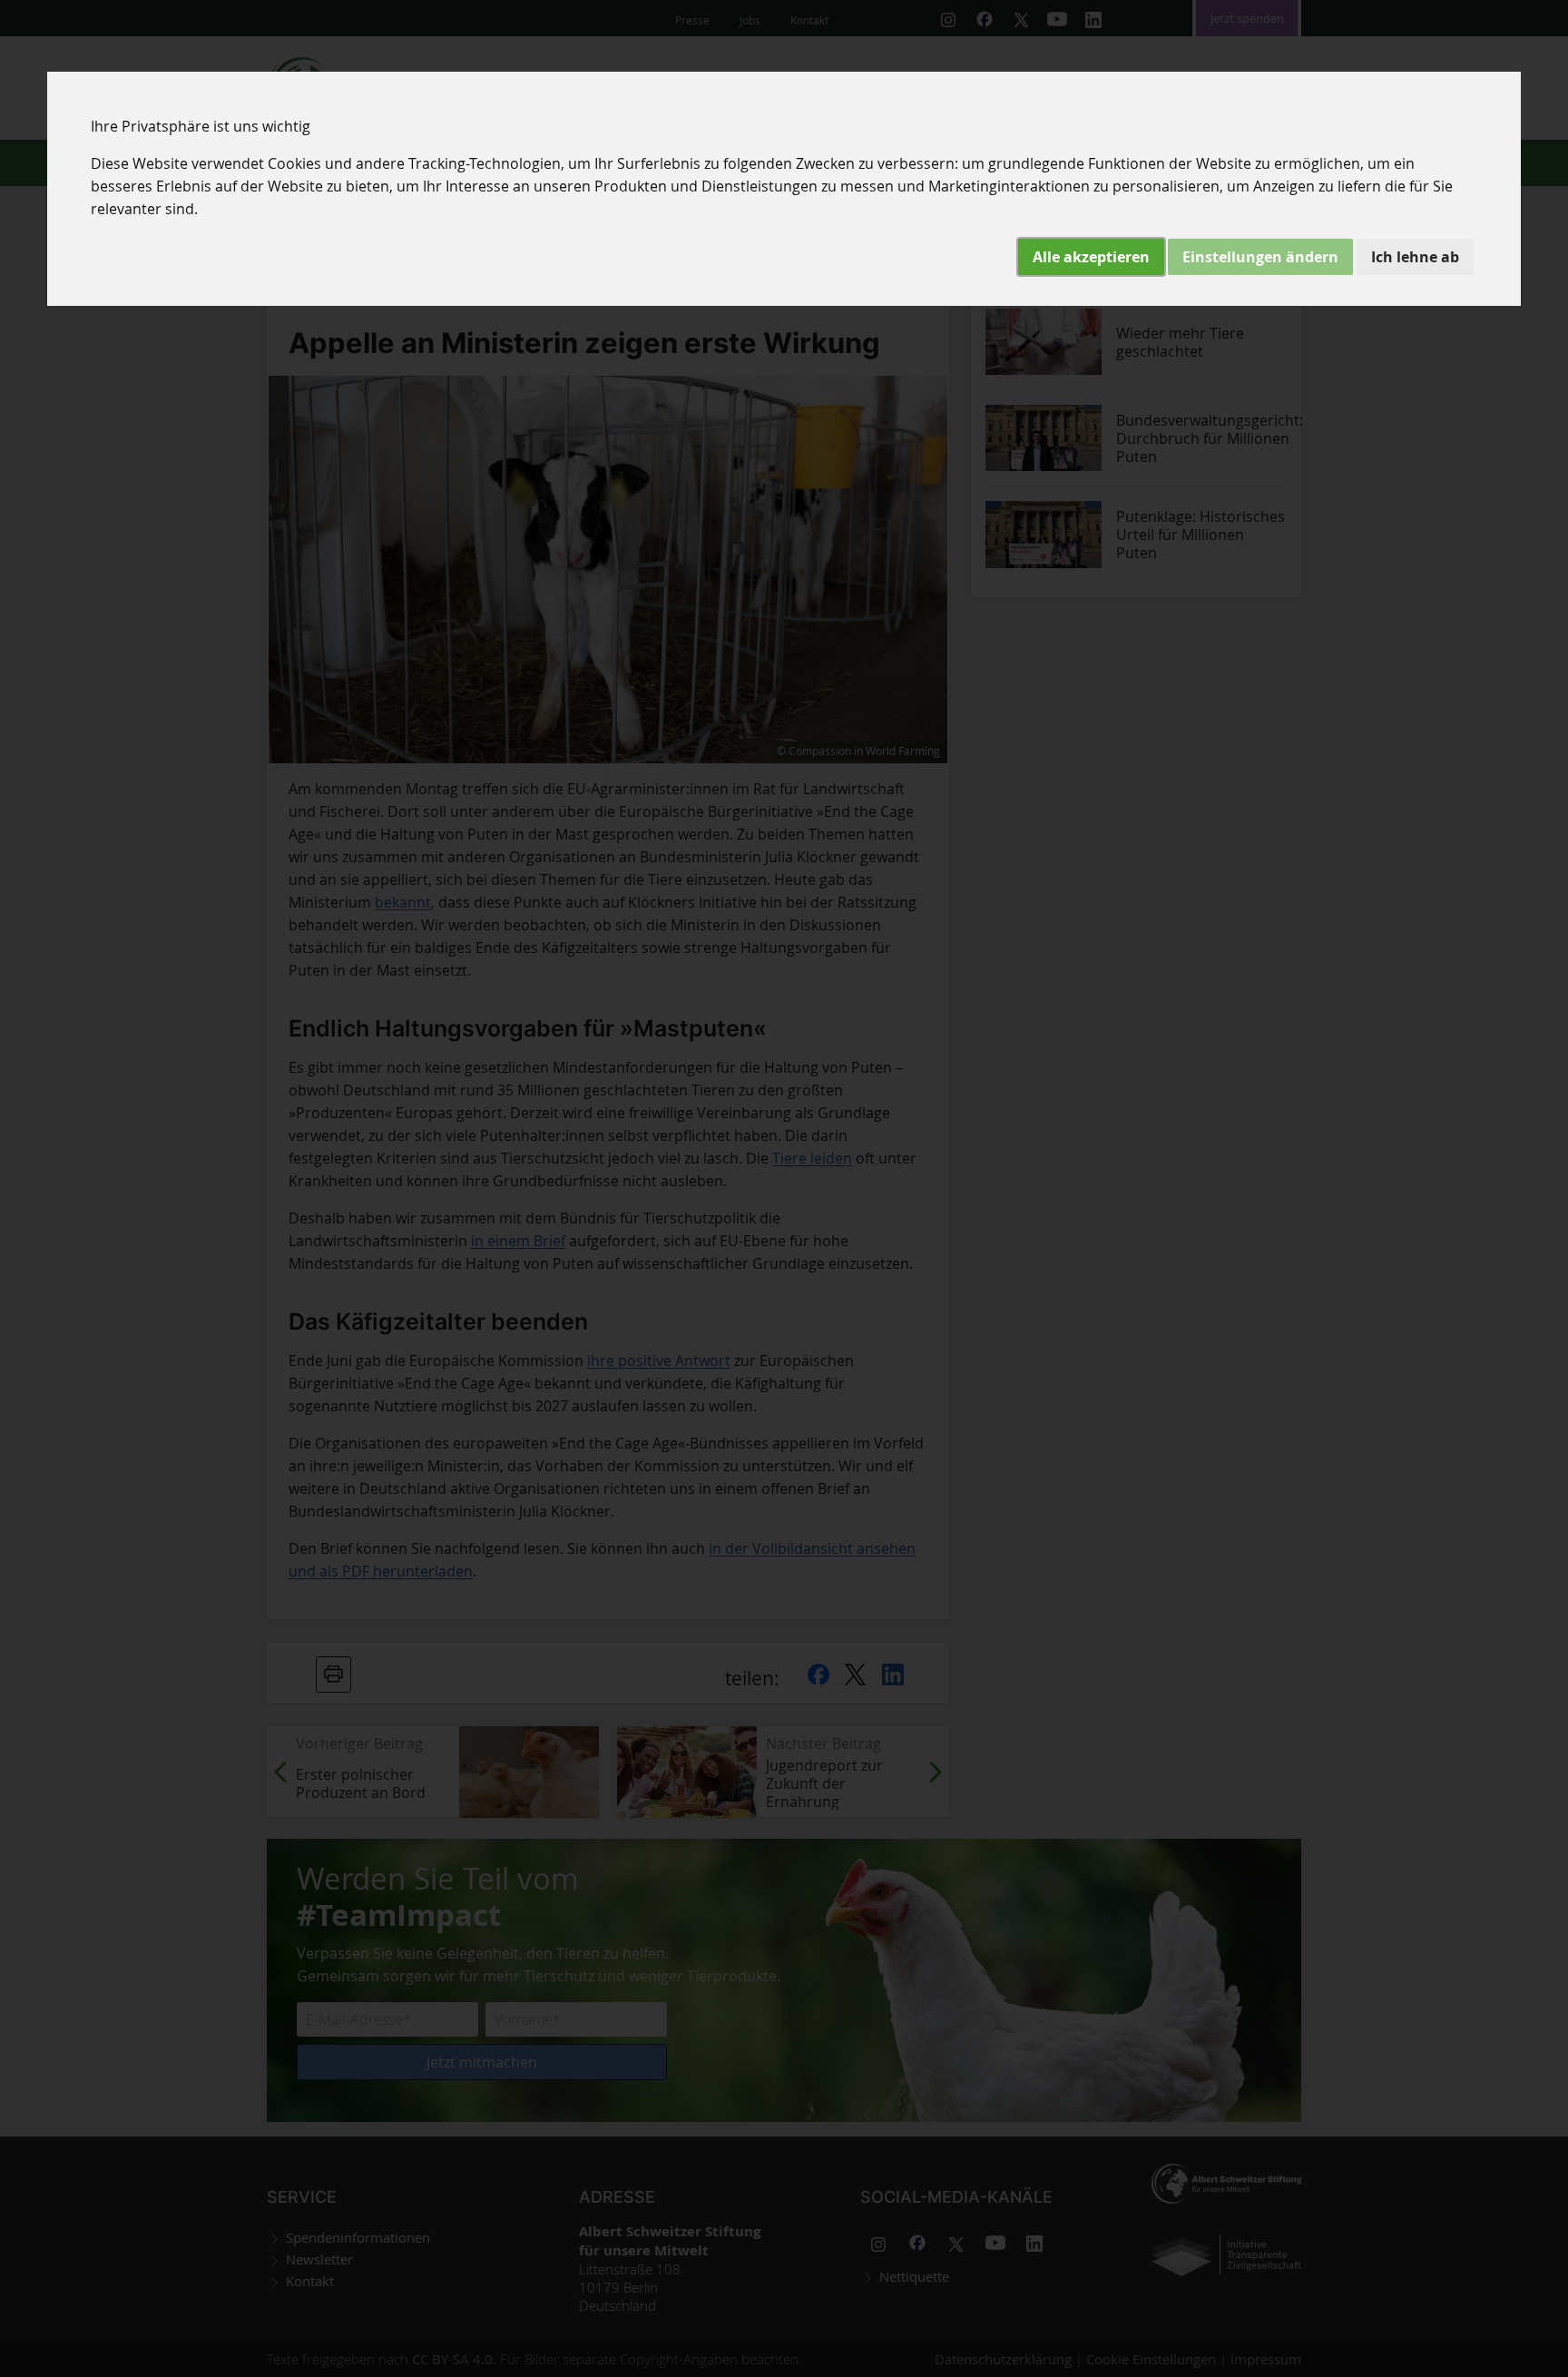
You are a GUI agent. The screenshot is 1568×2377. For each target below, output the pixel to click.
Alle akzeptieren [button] (1091, 257)
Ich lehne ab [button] (1415, 257)
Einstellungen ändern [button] (1260, 257)
